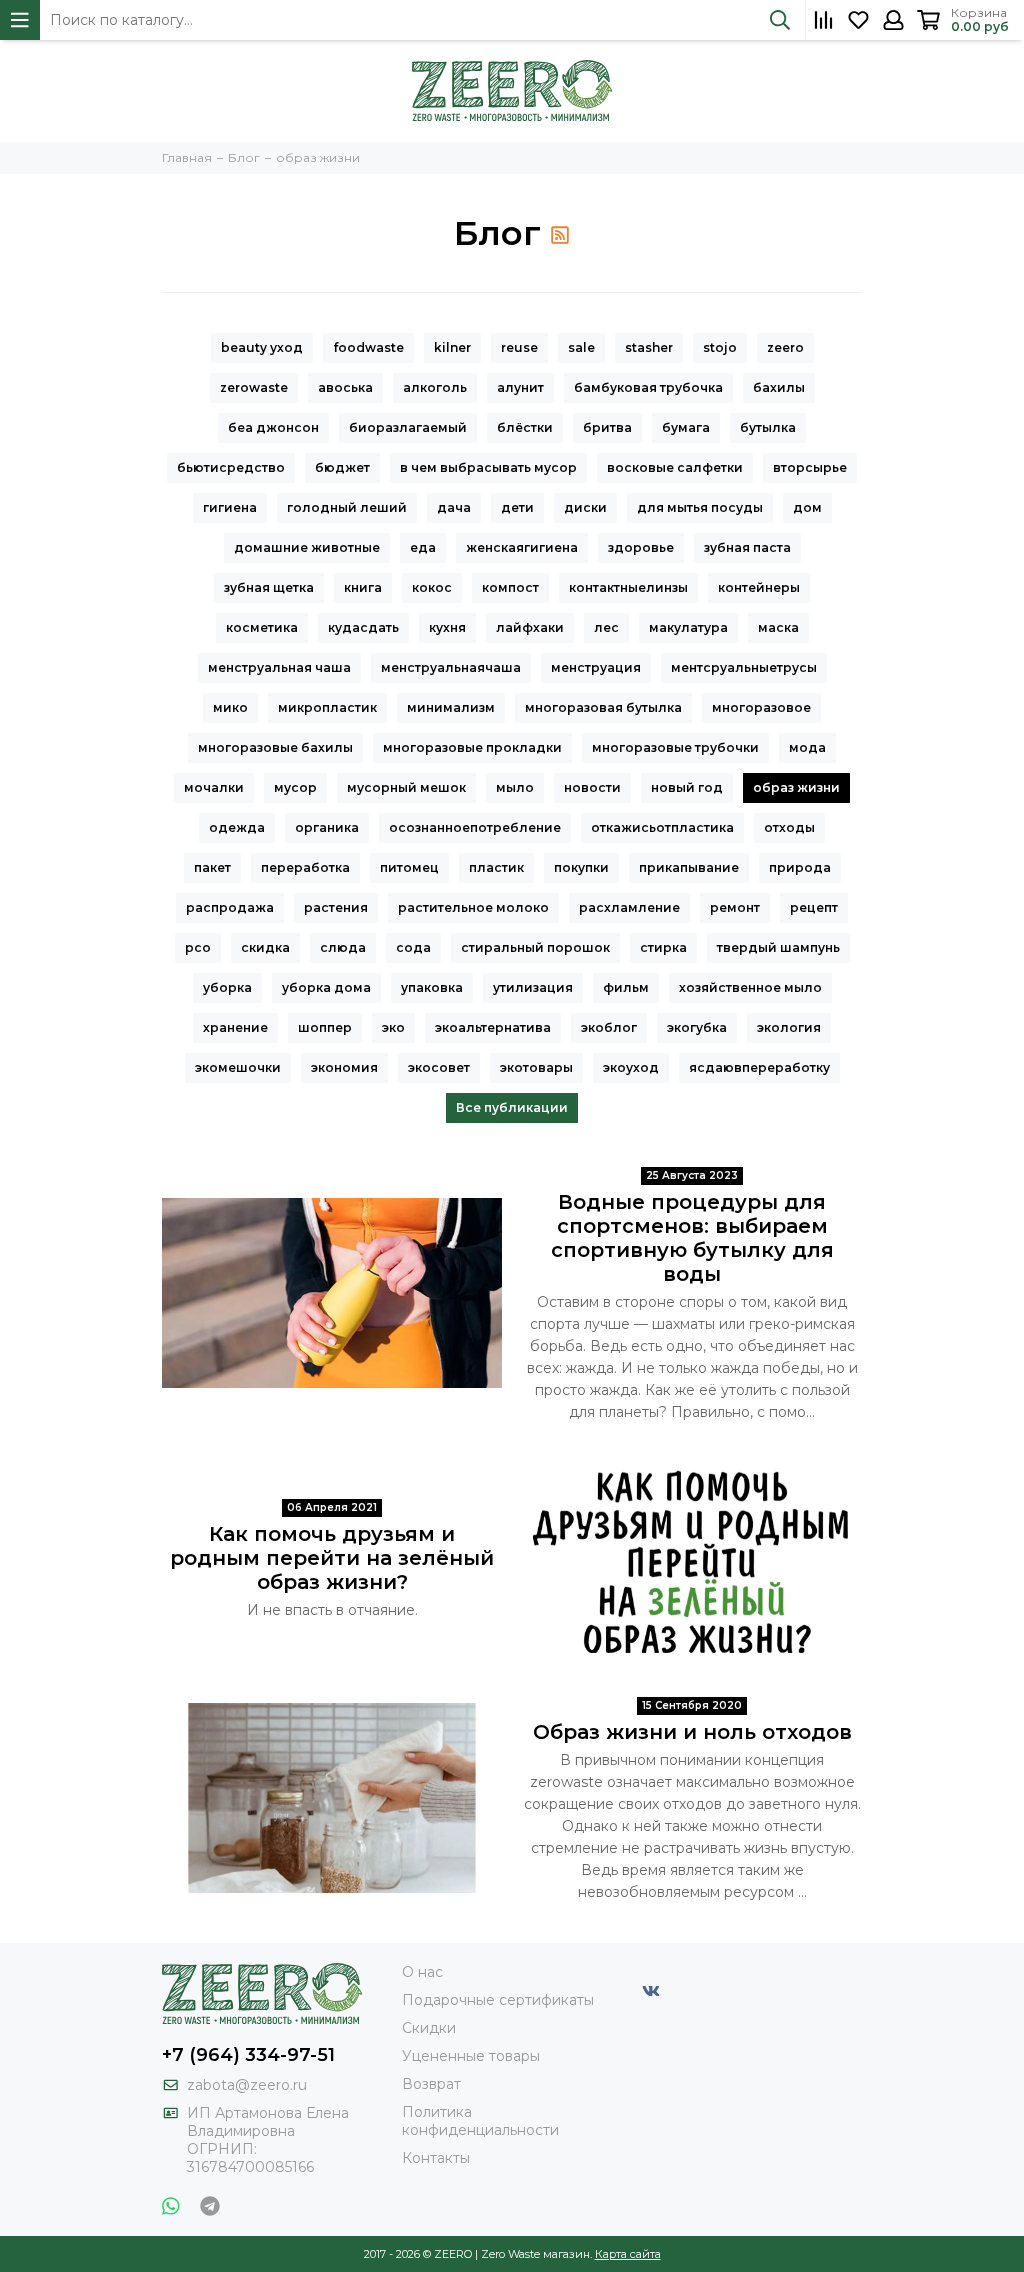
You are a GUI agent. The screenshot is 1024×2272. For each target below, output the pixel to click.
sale (581, 347)
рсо (198, 947)
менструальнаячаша (451, 667)
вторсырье (810, 467)
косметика (262, 627)
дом (807, 507)
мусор (295, 787)
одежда (237, 827)
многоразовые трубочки (675, 747)
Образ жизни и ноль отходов (692, 1732)
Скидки (429, 2028)
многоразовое (761, 707)
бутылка (768, 427)
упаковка (432, 987)
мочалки (214, 787)
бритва (607, 427)
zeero (785, 347)
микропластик (327, 707)
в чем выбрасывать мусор (488, 467)
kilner (452, 347)
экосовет (439, 1067)
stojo (720, 347)
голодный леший (347, 507)
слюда (343, 947)
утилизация (533, 987)
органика (327, 827)
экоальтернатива (493, 1027)
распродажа (230, 907)
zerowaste (254, 387)
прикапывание (689, 867)
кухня (447, 627)
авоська (345, 387)
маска (778, 627)
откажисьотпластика (662, 827)
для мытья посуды (700, 507)
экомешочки (238, 1067)
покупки (581, 867)
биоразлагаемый (408, 427)
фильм (626, 987)
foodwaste (368, 347)
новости (592, 787)
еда (423, 547)
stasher (649, 347)
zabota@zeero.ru (247, 2085)
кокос (432, 587)
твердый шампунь (778, 947)
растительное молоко (473, 907)
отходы (789, 827)
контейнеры (759, 587)
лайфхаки (530, 627)
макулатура (688, 627)
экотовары (536, 1067)
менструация (596, 667)
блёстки (525, 427)
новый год (687, 787)
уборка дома (326, 987)
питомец (409, 867)
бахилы (779, 387)
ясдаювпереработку (759, 1067)
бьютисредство (231, 467)
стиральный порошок (535, 947)
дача (454, 507)
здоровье (641, 547)
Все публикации (512, 1107)
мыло (515, 787)
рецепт (814, 907)
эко (393, 1027)
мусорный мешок (406, 787)
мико (230, 707)
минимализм (451, 707)
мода (807, 747)
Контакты (436, 2158)
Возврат (431, 2084)
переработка (305, 867)
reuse (519, 347)
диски (585, 507)
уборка (227, 987)
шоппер (325, 1027)
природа (800, 867)
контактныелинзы (628, 587)
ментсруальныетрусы (744, 667)
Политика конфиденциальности (480, 2121)
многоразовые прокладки (472, 747)
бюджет (342, 467)
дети (517, 507)
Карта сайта (628, 2254)
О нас (422, 1972)
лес (606, 627)
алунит (520, 387)
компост (510, 587)
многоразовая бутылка (603, 707)
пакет (212, 867)
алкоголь (435, 387)
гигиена (230, 507)
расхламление (629, 907)
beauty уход (262, 347)
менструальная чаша (279, 667)
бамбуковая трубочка (648, 387)
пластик (496, 867)
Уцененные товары (471, 2056)
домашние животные (307, 547)
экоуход (631, 1067)
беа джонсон (273, 427)
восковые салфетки (675, 467)
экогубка (697, 1027)
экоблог (609, 1027)
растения (336, 907)
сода (413, 947)
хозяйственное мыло (750, 987)
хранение (235, 1027)
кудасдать (363, 627)
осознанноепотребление (475, 827)
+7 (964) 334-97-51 (248, 2055)
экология (789, 1027)
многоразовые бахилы (275, 747)
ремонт (735, 907)
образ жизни (796, 787)
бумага (686, 427)
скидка (265, 947)
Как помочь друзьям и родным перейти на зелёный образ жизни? (332, 1558)
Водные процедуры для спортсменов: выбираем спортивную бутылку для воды (692, 1238)
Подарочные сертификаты (498, 2000)
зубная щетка (269, 587)
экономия (344, 1067)
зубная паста (747, 547)
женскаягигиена (522, 547)
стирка (663, 947)
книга (363, 587)
